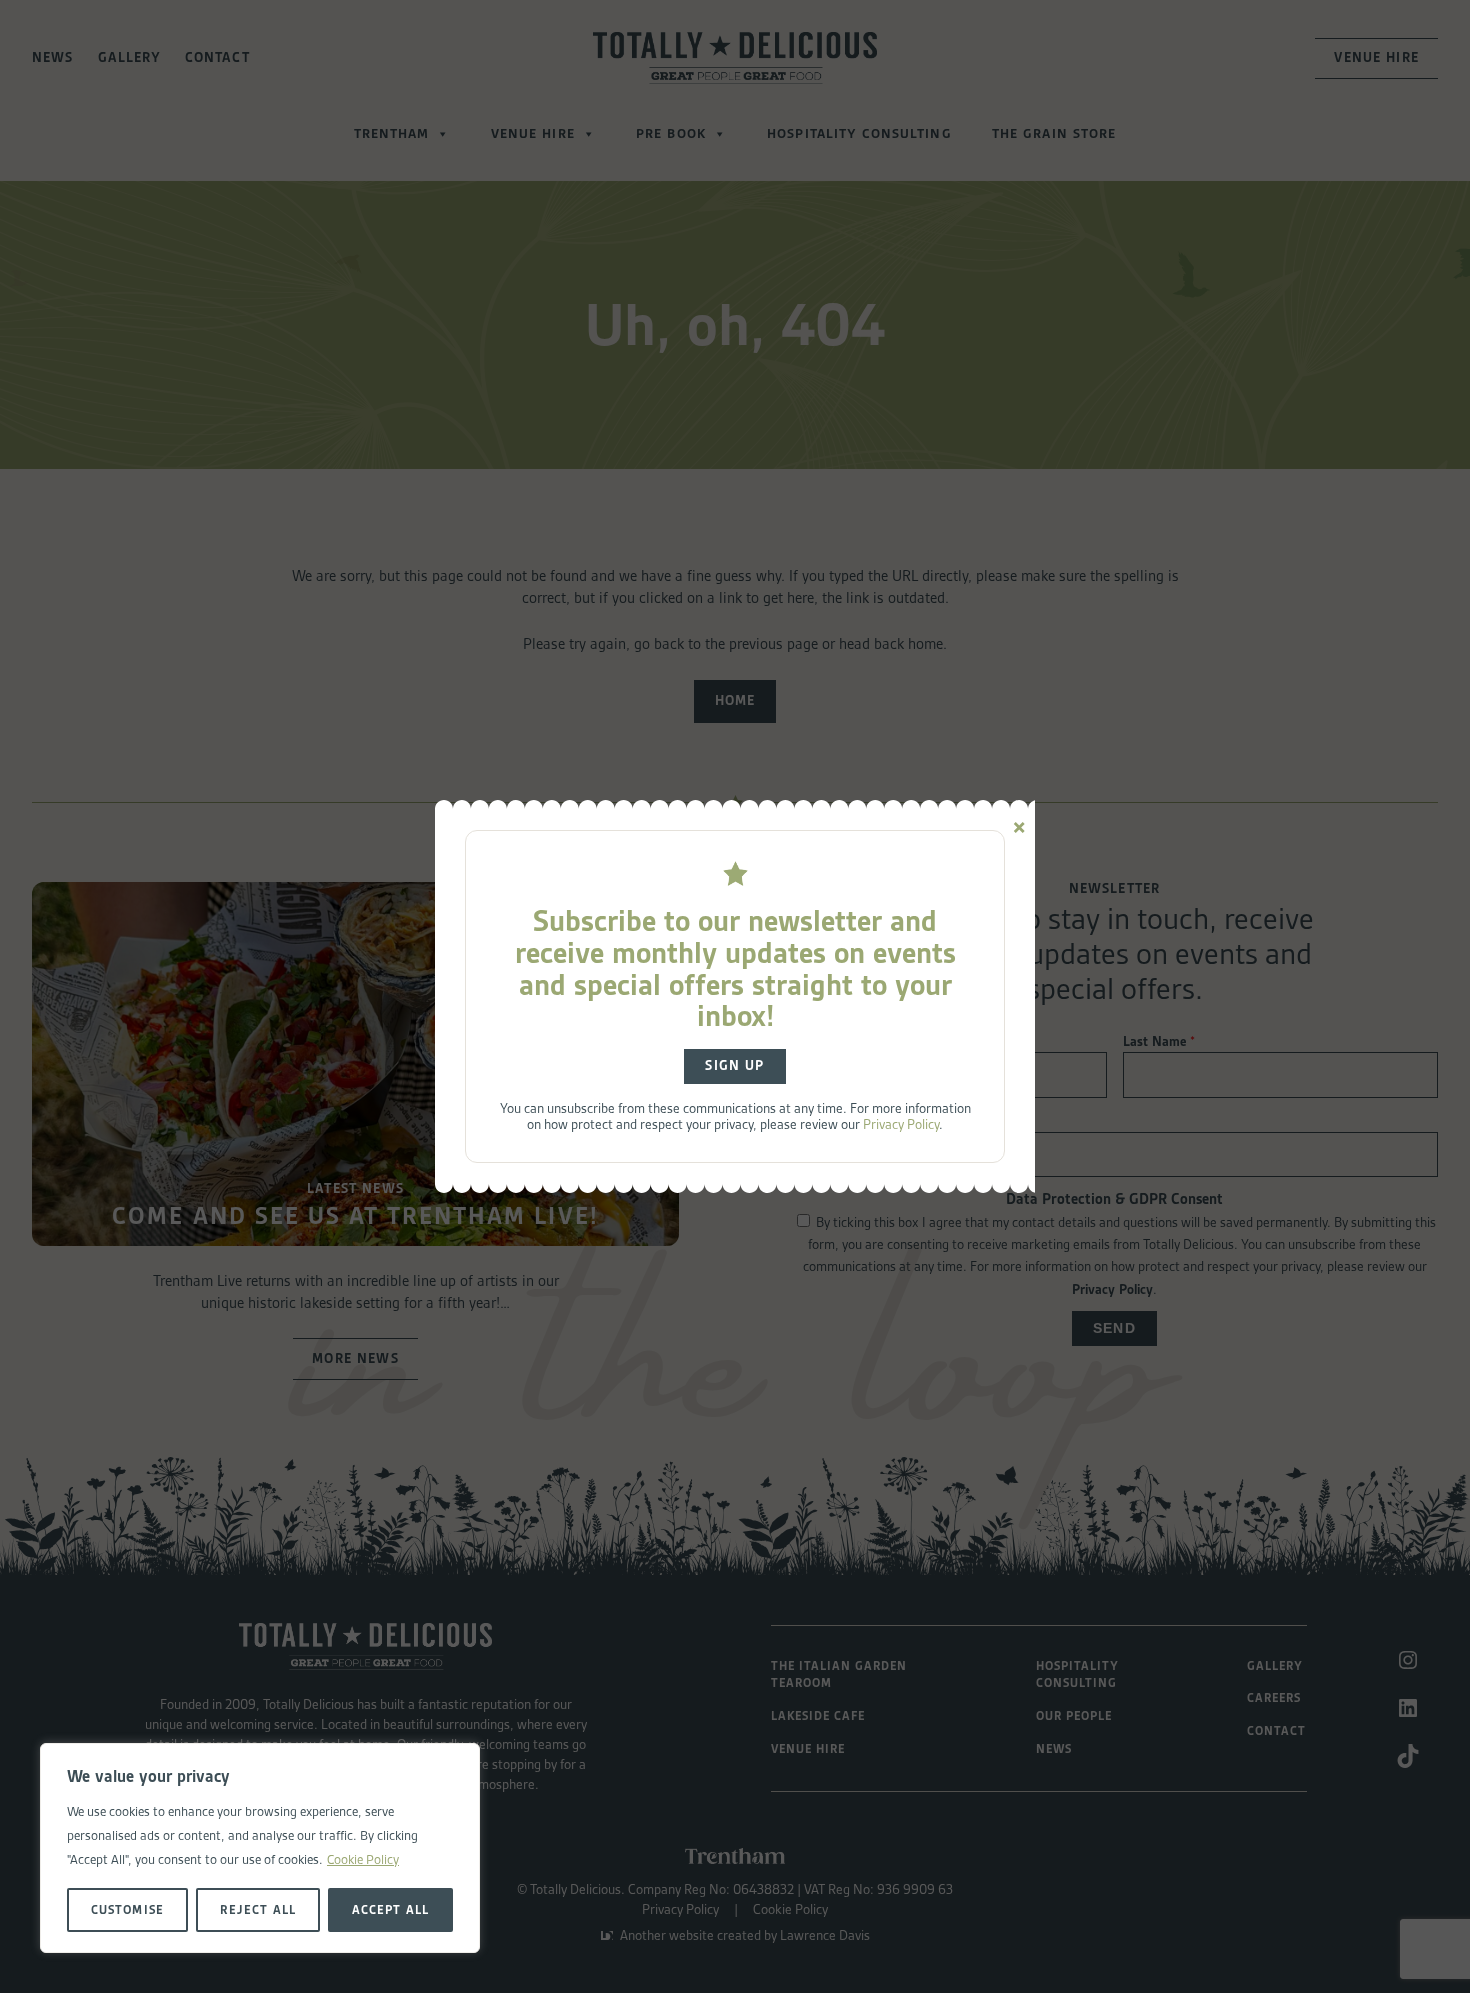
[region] (260, 1848)
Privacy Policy (901, 1124)
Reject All (257, 1909)
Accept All (390, 1909)
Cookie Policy (363, 1859)
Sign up (734, 1065)
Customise (127, 1909)
